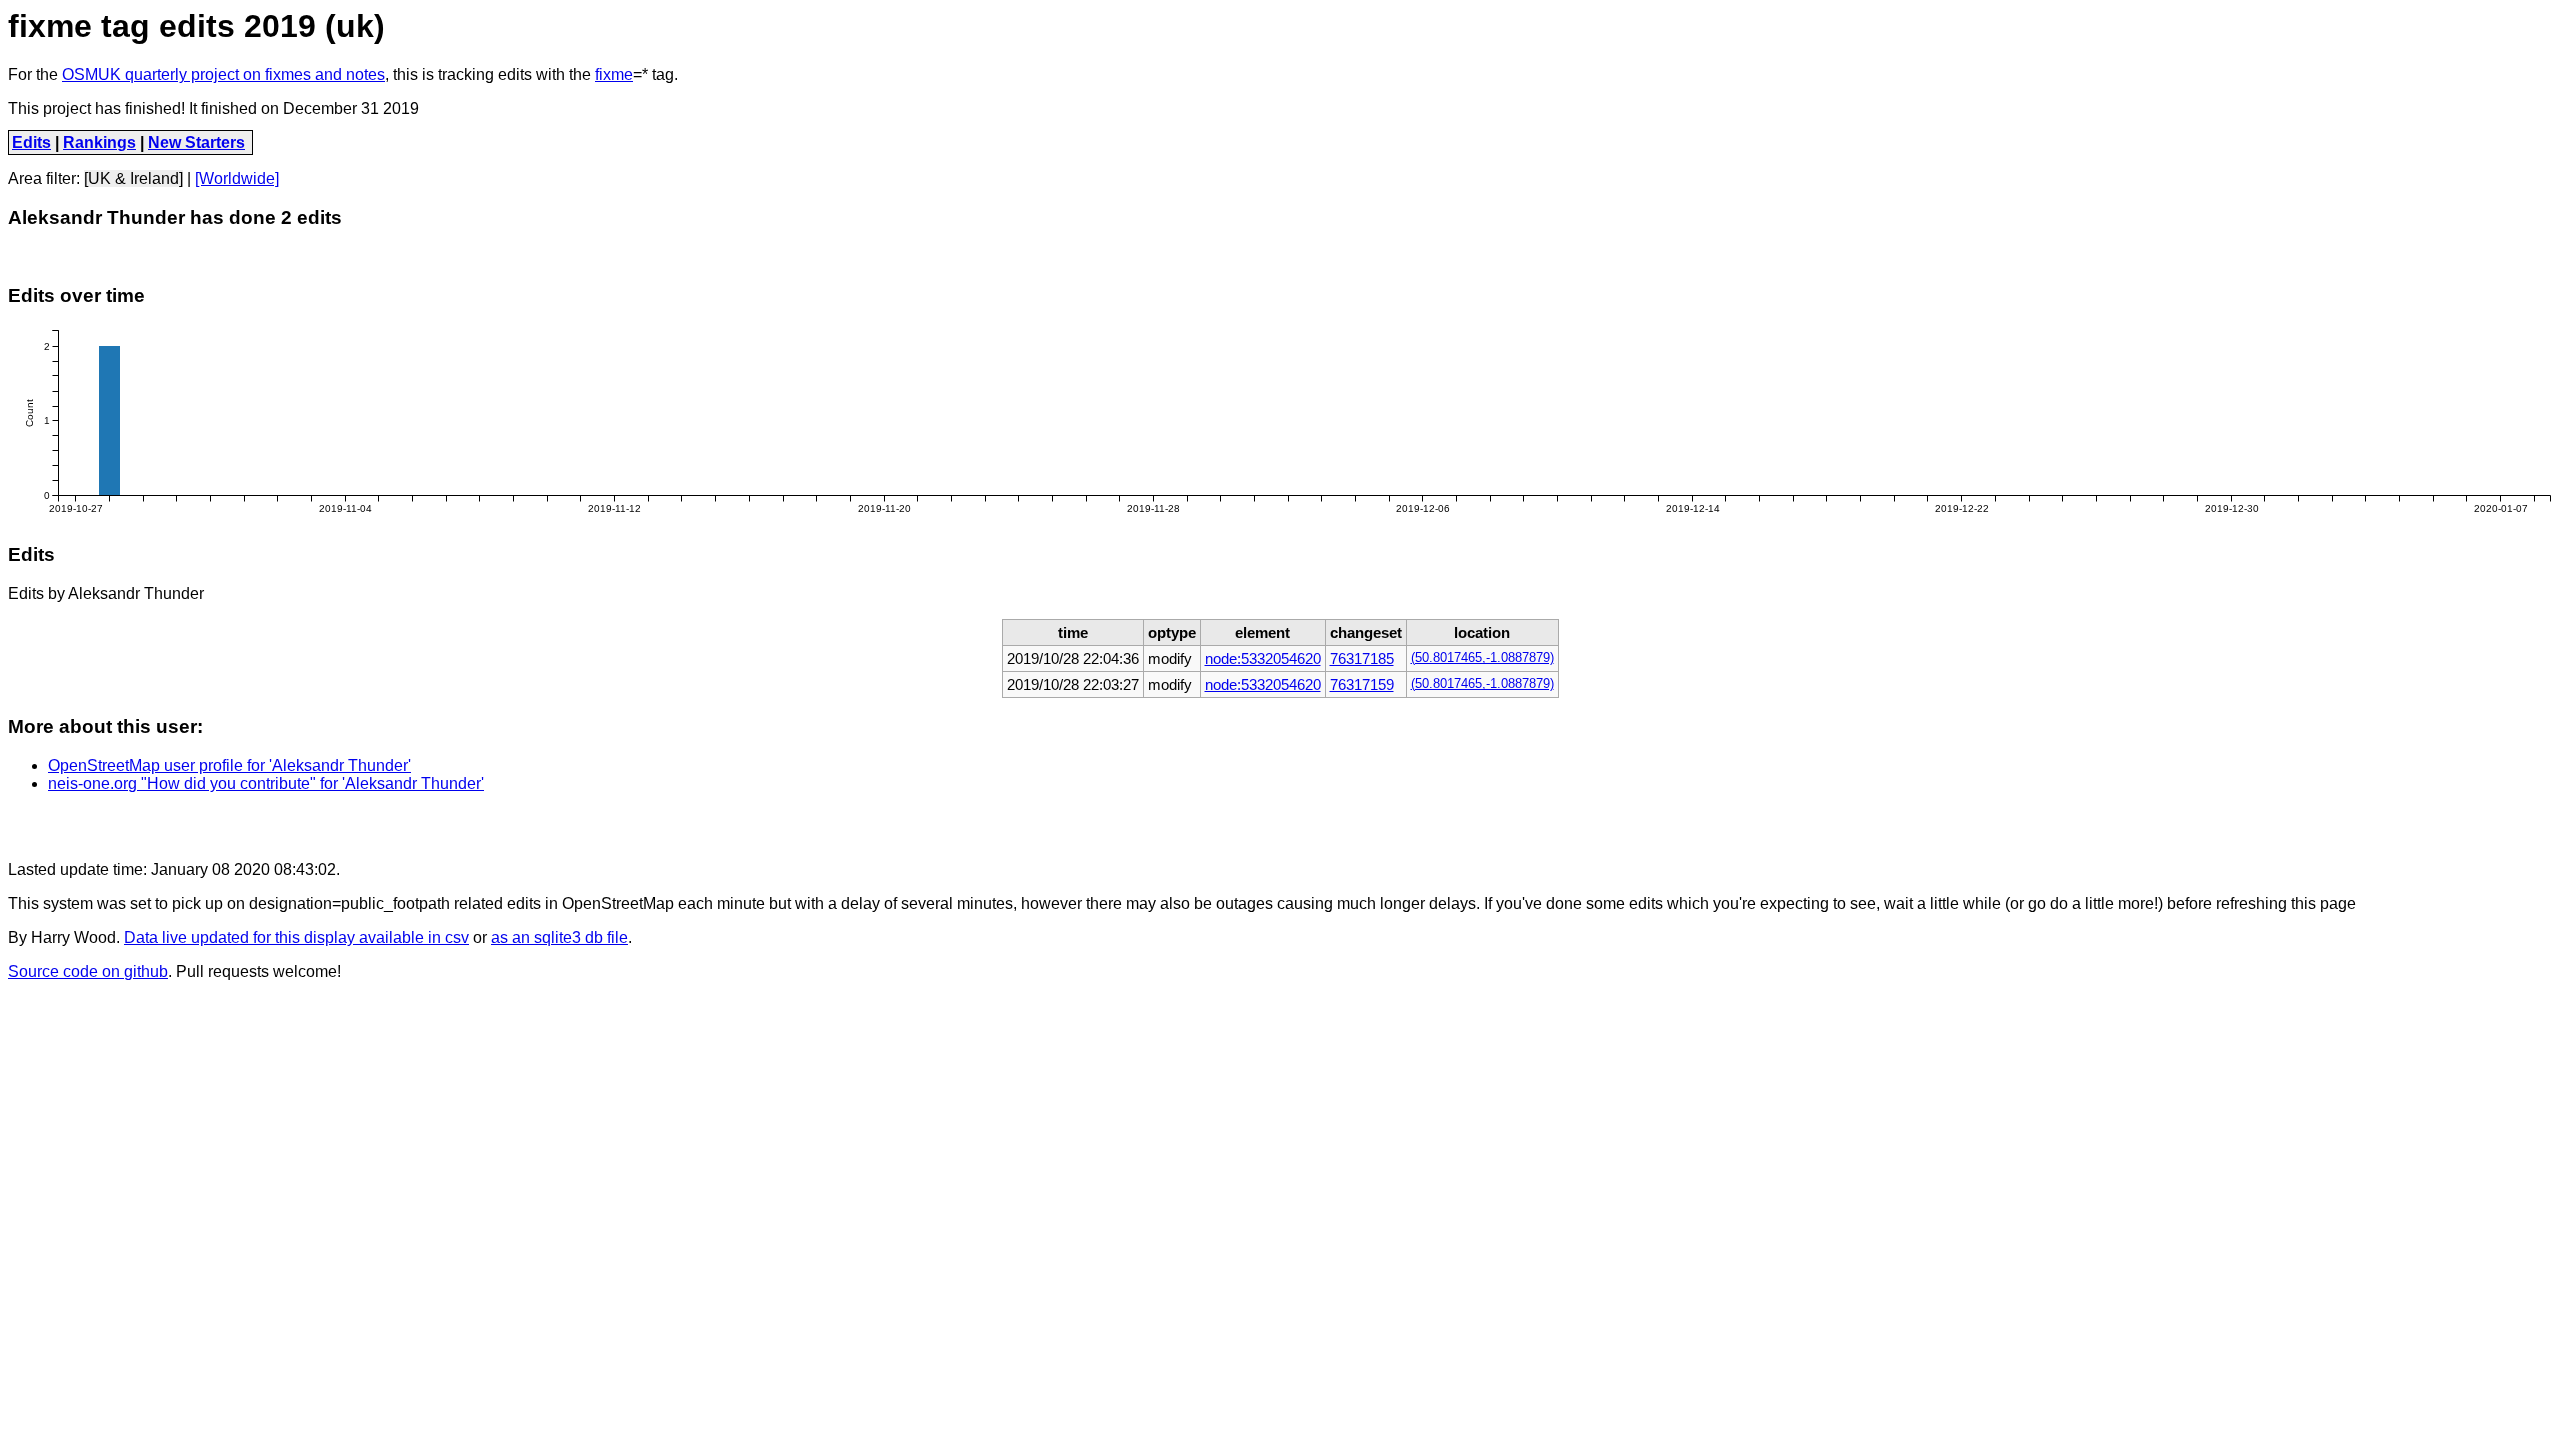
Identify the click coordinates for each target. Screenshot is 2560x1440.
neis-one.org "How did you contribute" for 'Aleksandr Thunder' (266, 783)
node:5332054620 (1263, 658)
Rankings (99, 142)
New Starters (196, 142)
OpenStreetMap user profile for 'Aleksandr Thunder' (229, 765)
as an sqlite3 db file (559, 937)
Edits (31, 142)
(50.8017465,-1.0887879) (1482, 658)
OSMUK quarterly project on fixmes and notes (223, 74)
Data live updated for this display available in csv (296, 937)
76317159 (1362, 684)
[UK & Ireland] (133, 178)
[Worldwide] (237, 178)
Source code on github (88, 971)
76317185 (1362, 658)
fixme (614, 74)
